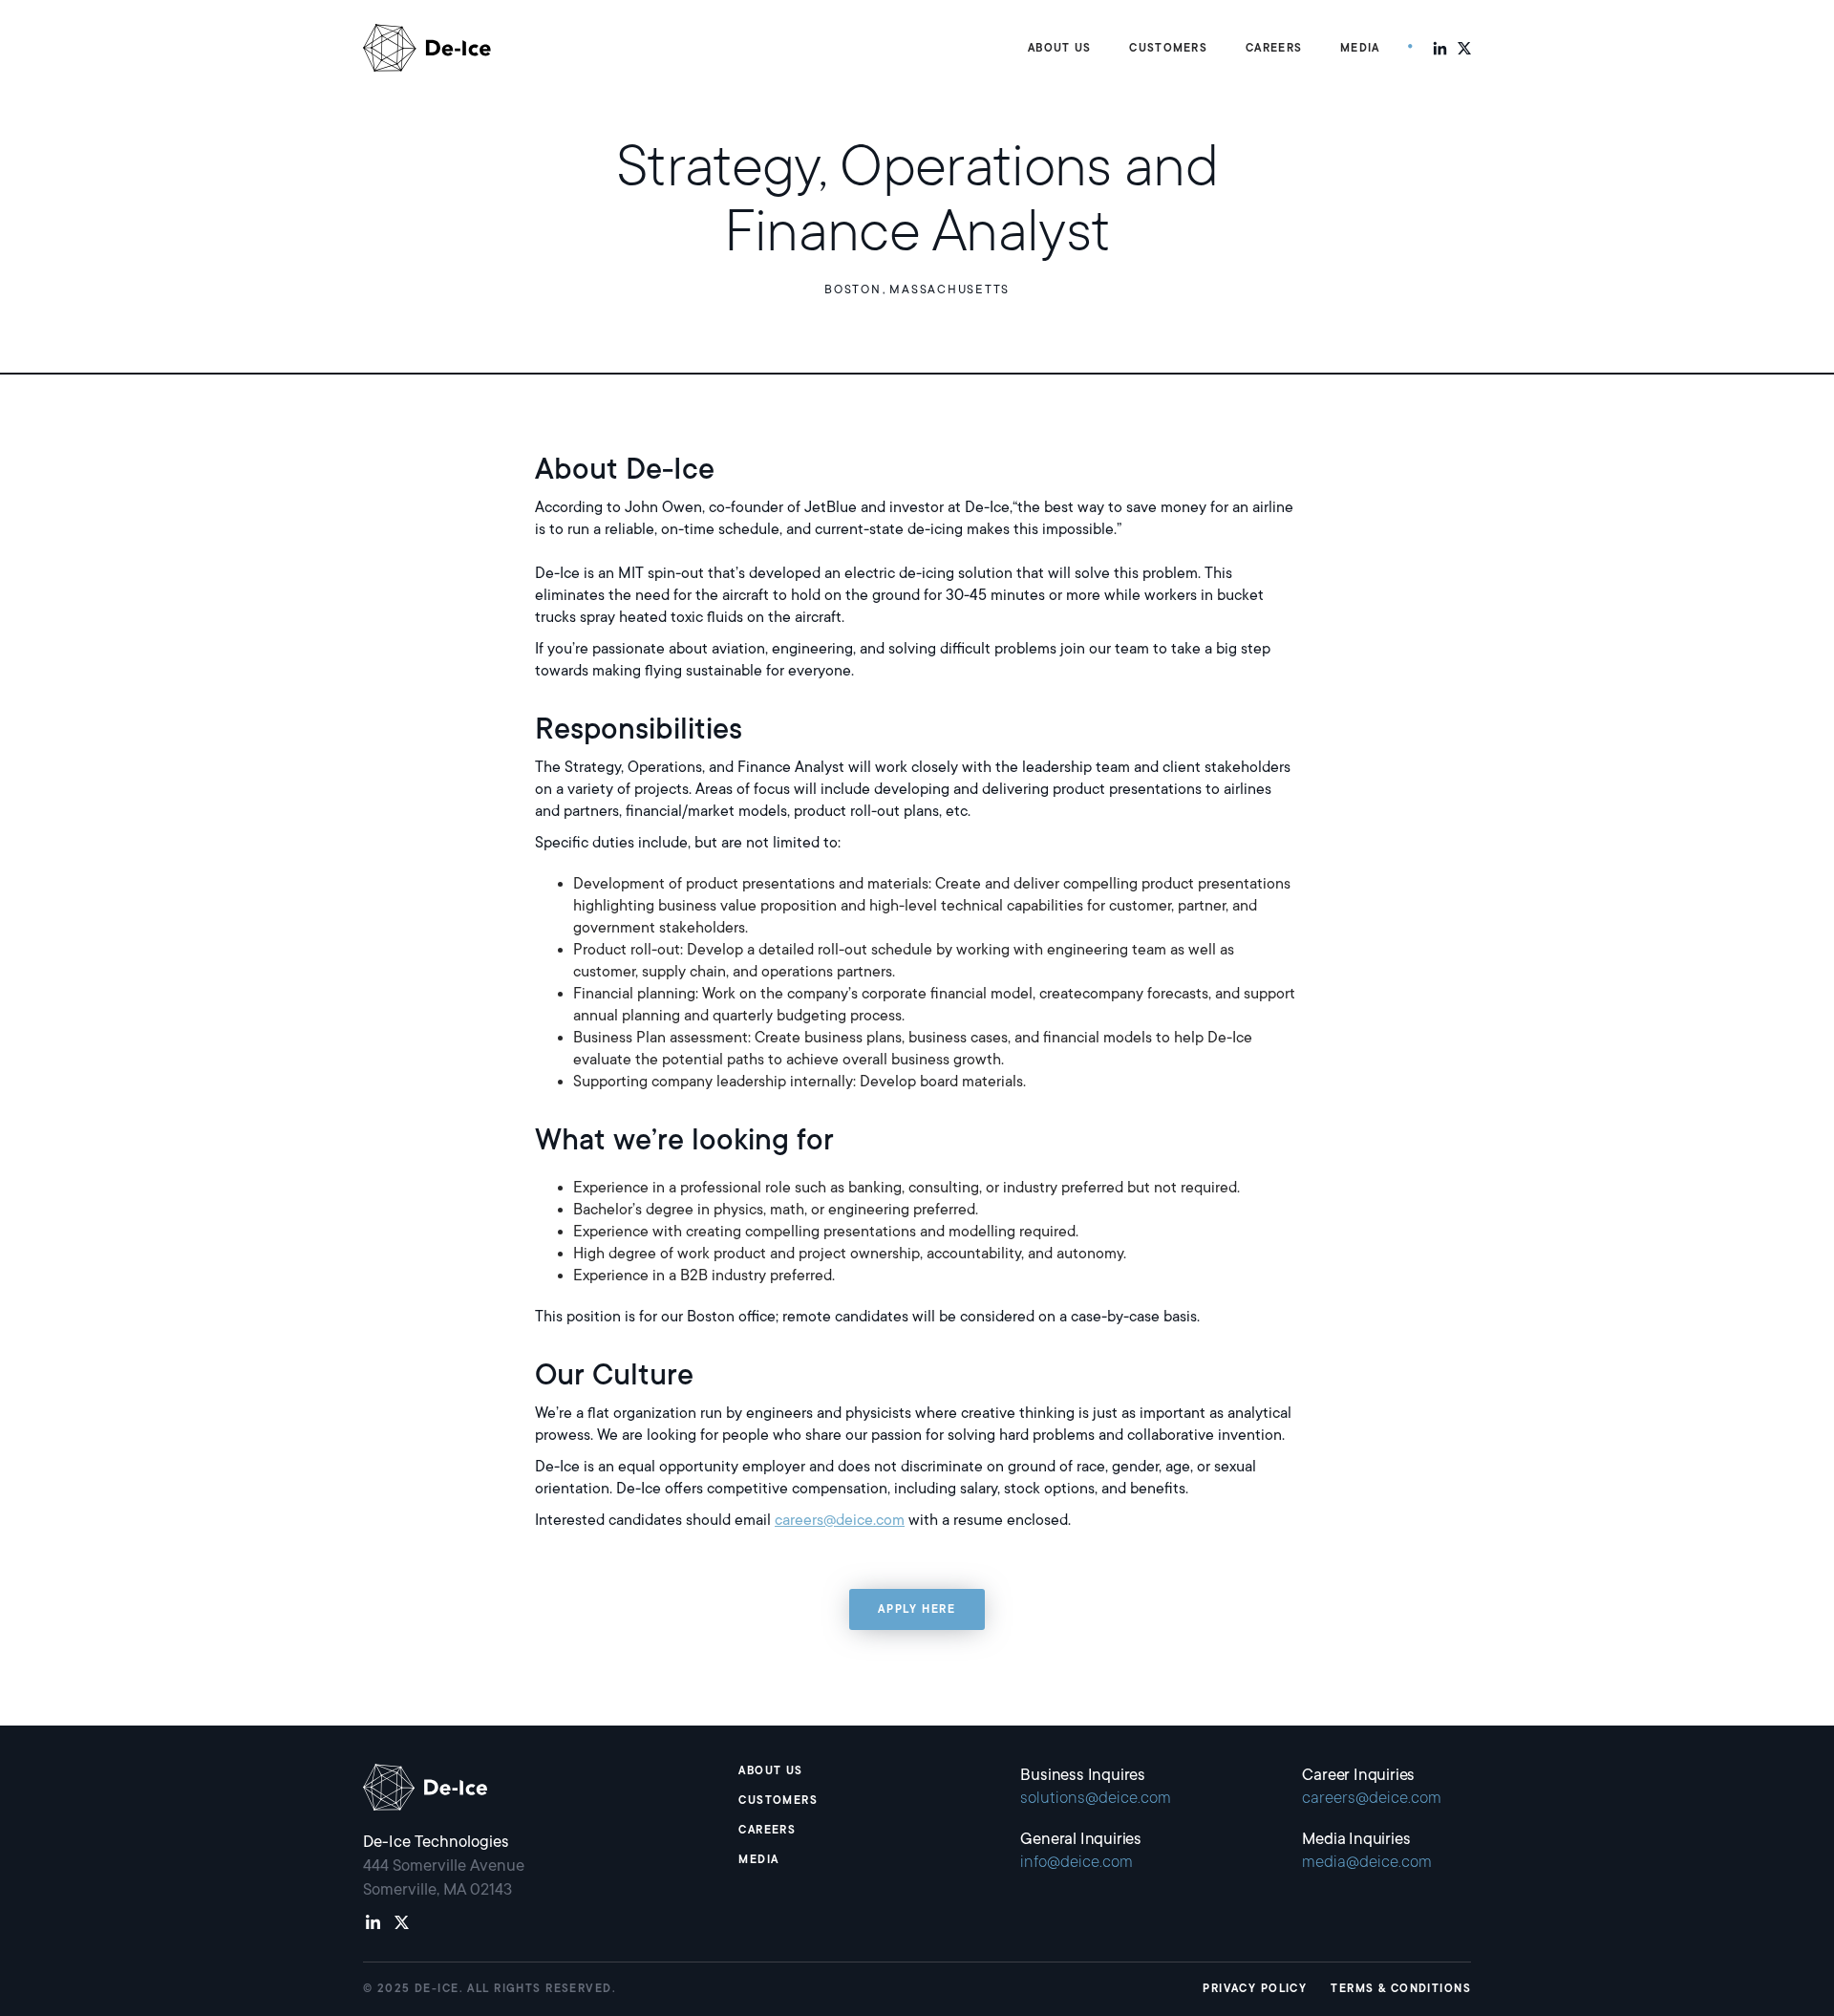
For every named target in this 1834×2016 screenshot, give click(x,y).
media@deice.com (1367, 1862)
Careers (1274, 48)
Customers (778, 1801)
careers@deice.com (840, 1520)
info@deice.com (1077, 1862)
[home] (427, 48)
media (758, 1860)
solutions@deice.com (1096, 1798)
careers (767, 1830)
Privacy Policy (1255, 1989)
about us (770, 1771)
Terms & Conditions (1401, 1989)
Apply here (917, 1609)
